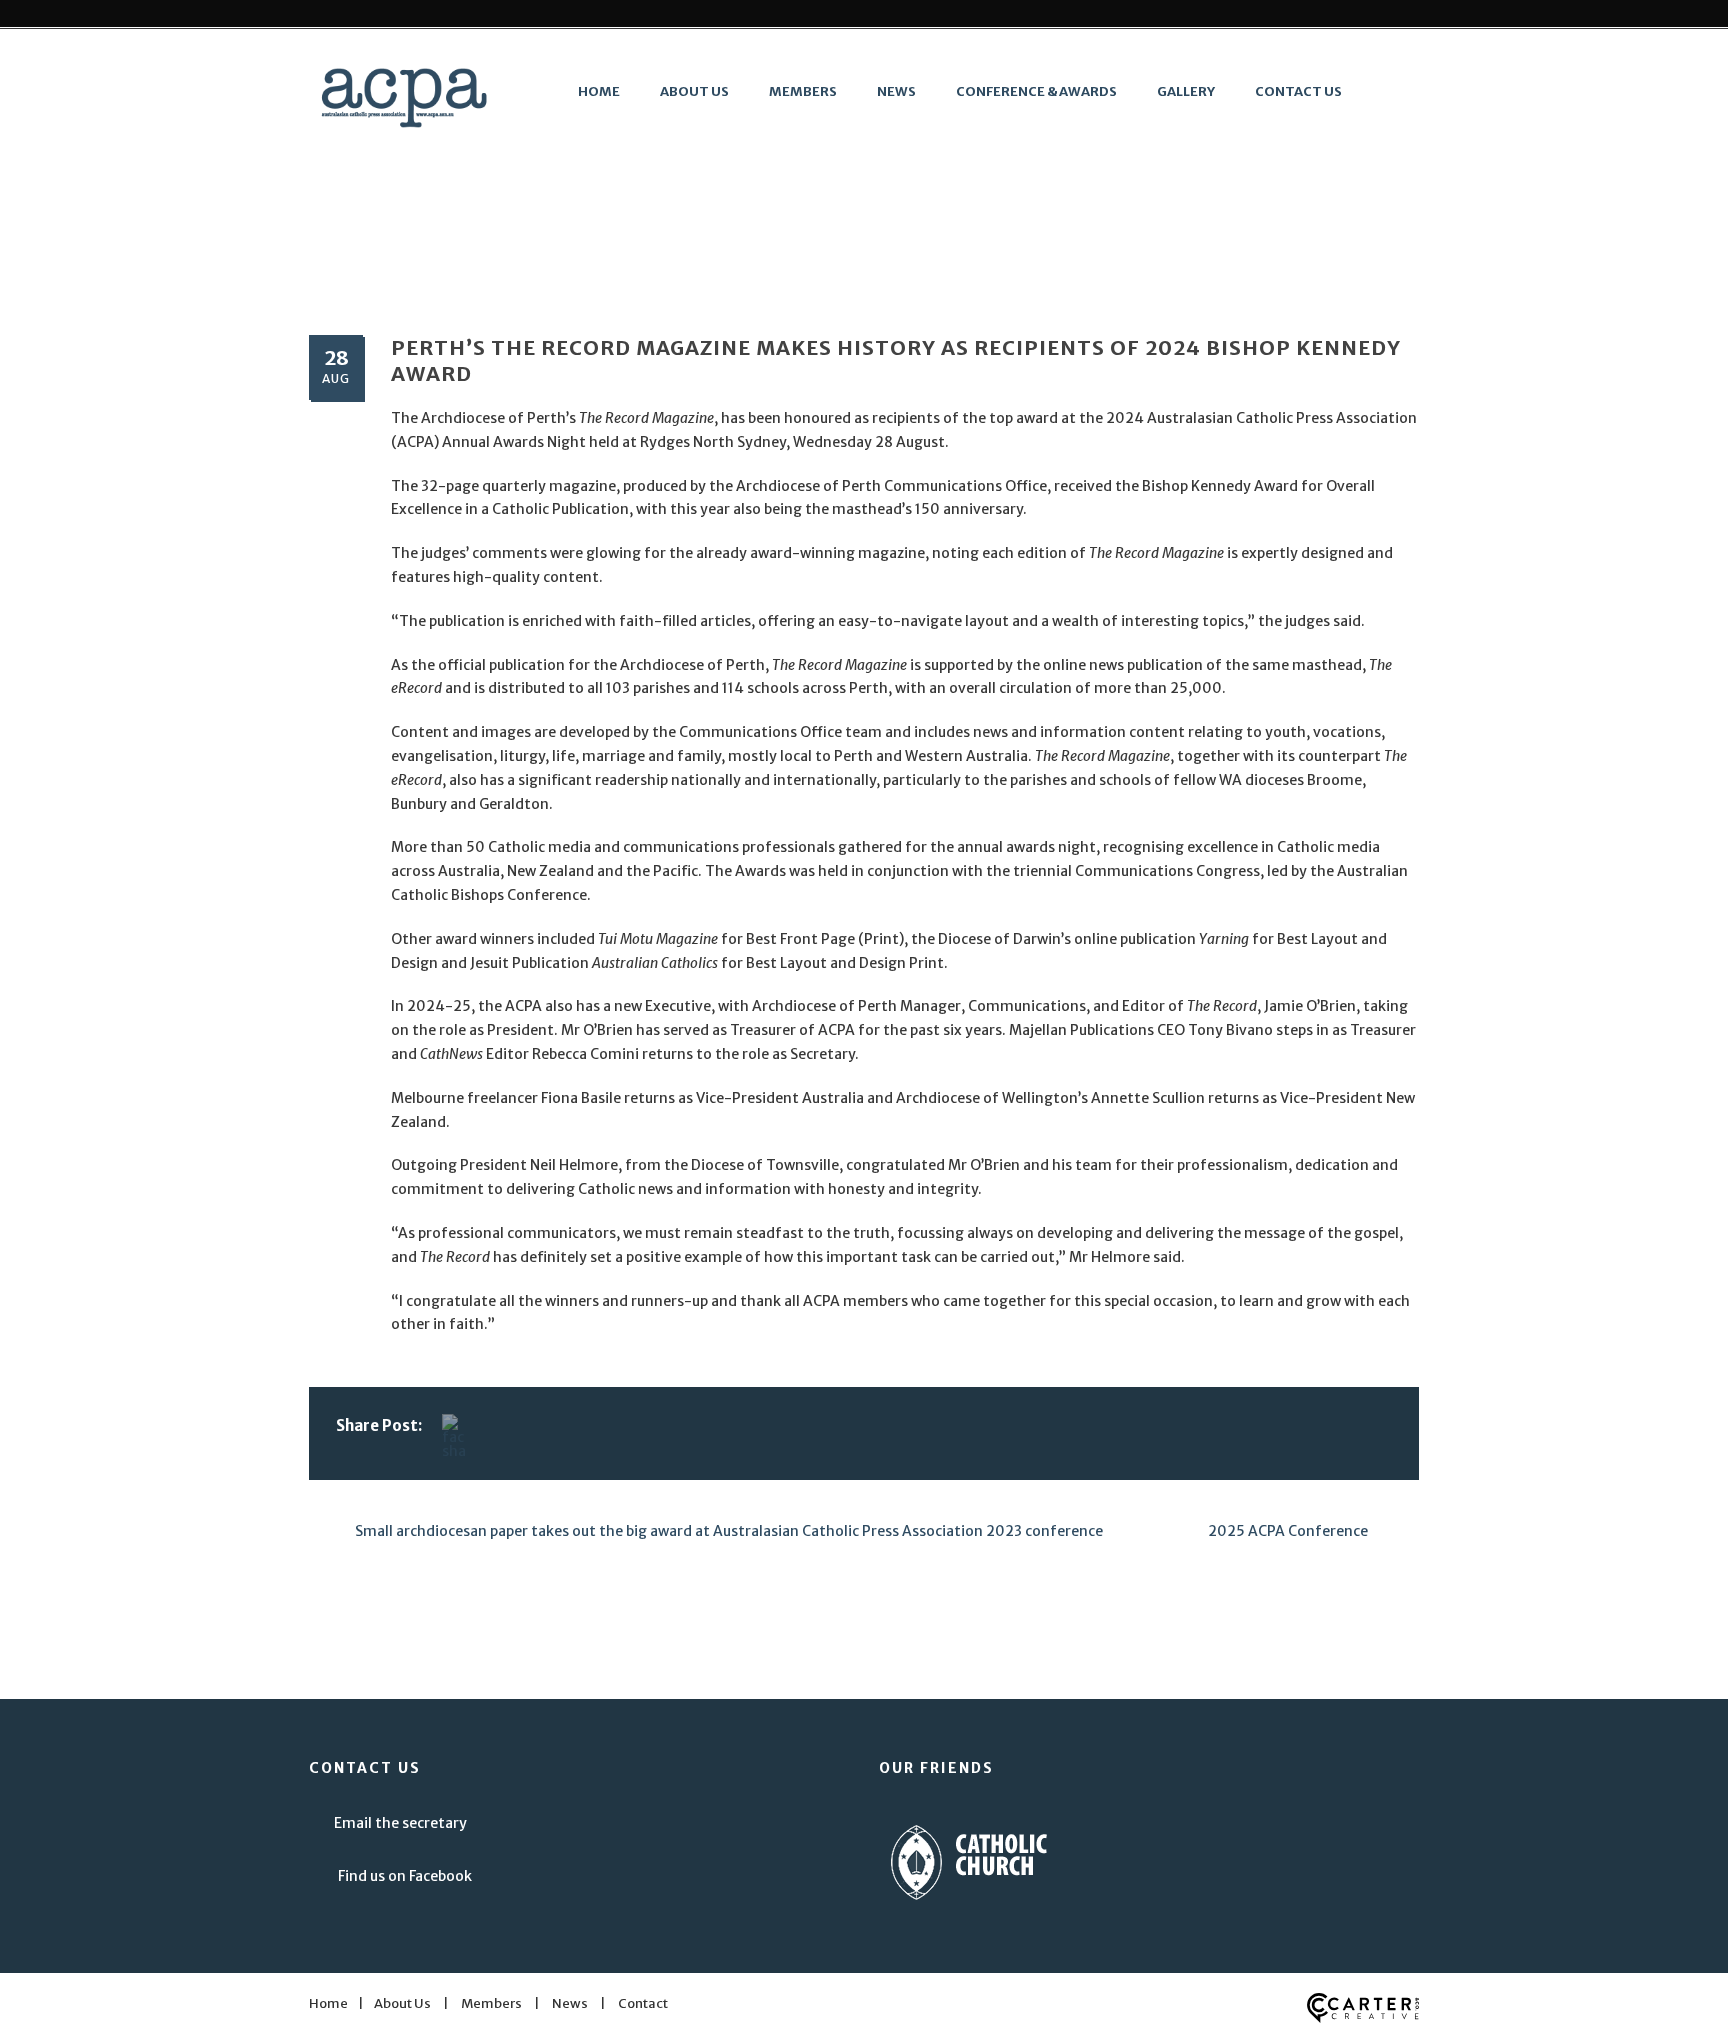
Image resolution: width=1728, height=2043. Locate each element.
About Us (694, 91)
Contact (643, 2003)
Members (803, 91)
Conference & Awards (1036, 91)
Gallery (1186, 91)
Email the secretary (400, 1823)
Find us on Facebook (405, 1876)
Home (599, 91)
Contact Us (1298, 91)
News (896, 91)
